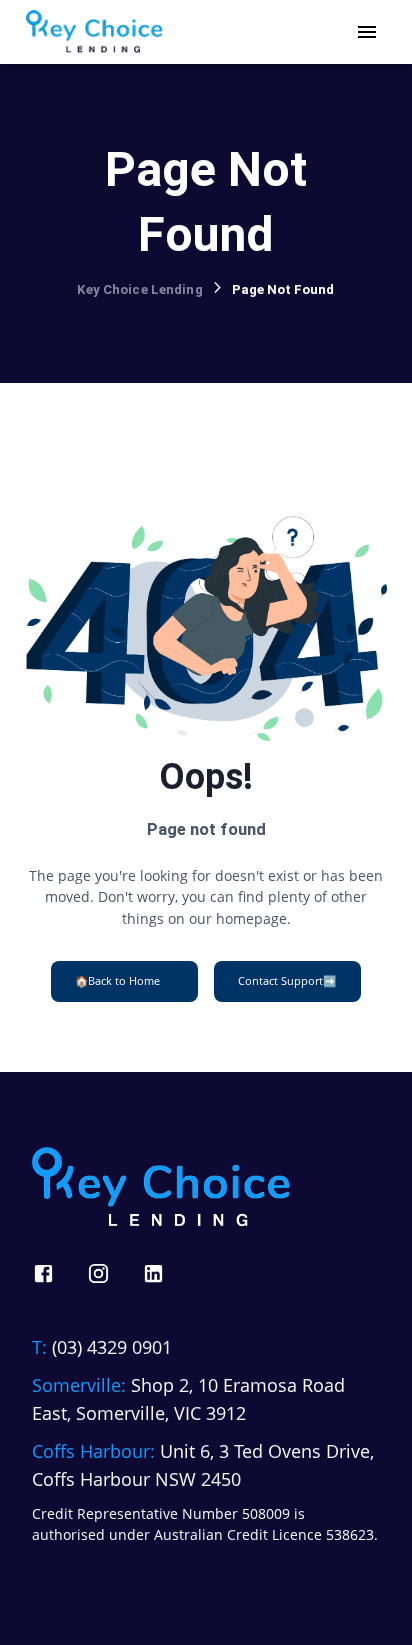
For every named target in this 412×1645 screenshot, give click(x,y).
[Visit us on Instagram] (98, 1273)
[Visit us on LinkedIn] (153, 1273)
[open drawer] (367, 32)
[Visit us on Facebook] (43, 1273)
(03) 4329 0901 (112, 1347)
